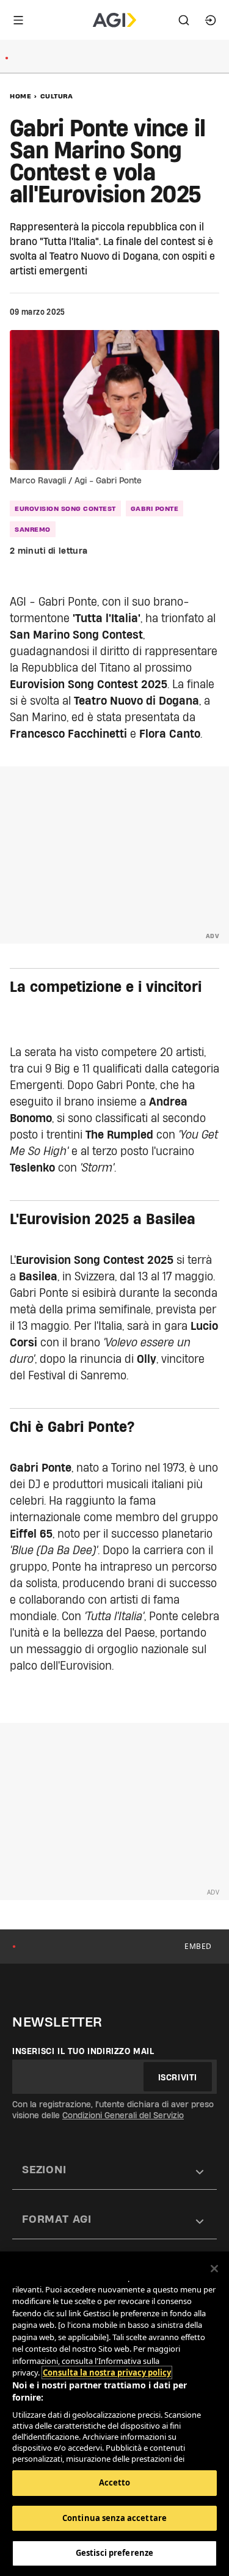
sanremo (33, 529)
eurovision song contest (65, 508)
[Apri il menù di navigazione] (18, 20)
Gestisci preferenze (114, 2553)
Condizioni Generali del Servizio (123, 2115)
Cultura (57, 96)
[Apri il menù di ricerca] (184, 20)
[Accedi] (211, 20)
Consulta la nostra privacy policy (107, 2372)
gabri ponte (155, 508)
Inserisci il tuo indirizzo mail (83, 2051)
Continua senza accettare (114, 2518)
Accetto (115, 2482)
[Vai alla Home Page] (114, 20)
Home (20, 96)
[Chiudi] (214, 2269)
